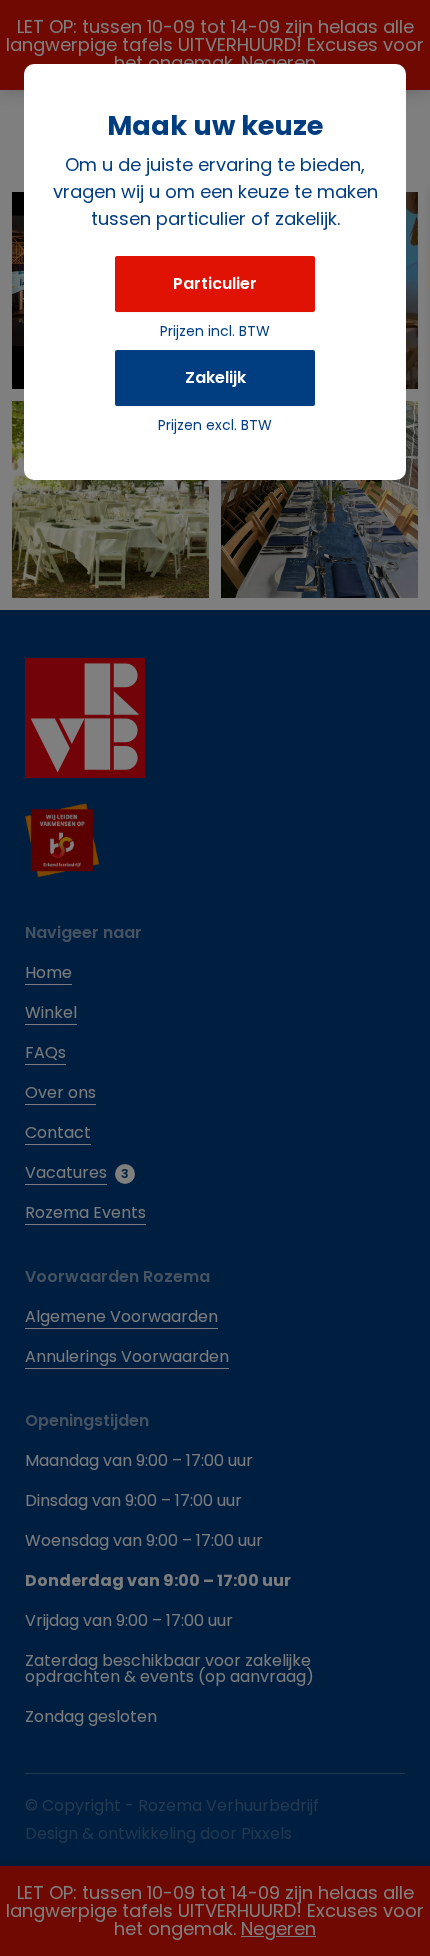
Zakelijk (215, 377)
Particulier (215, 283)
